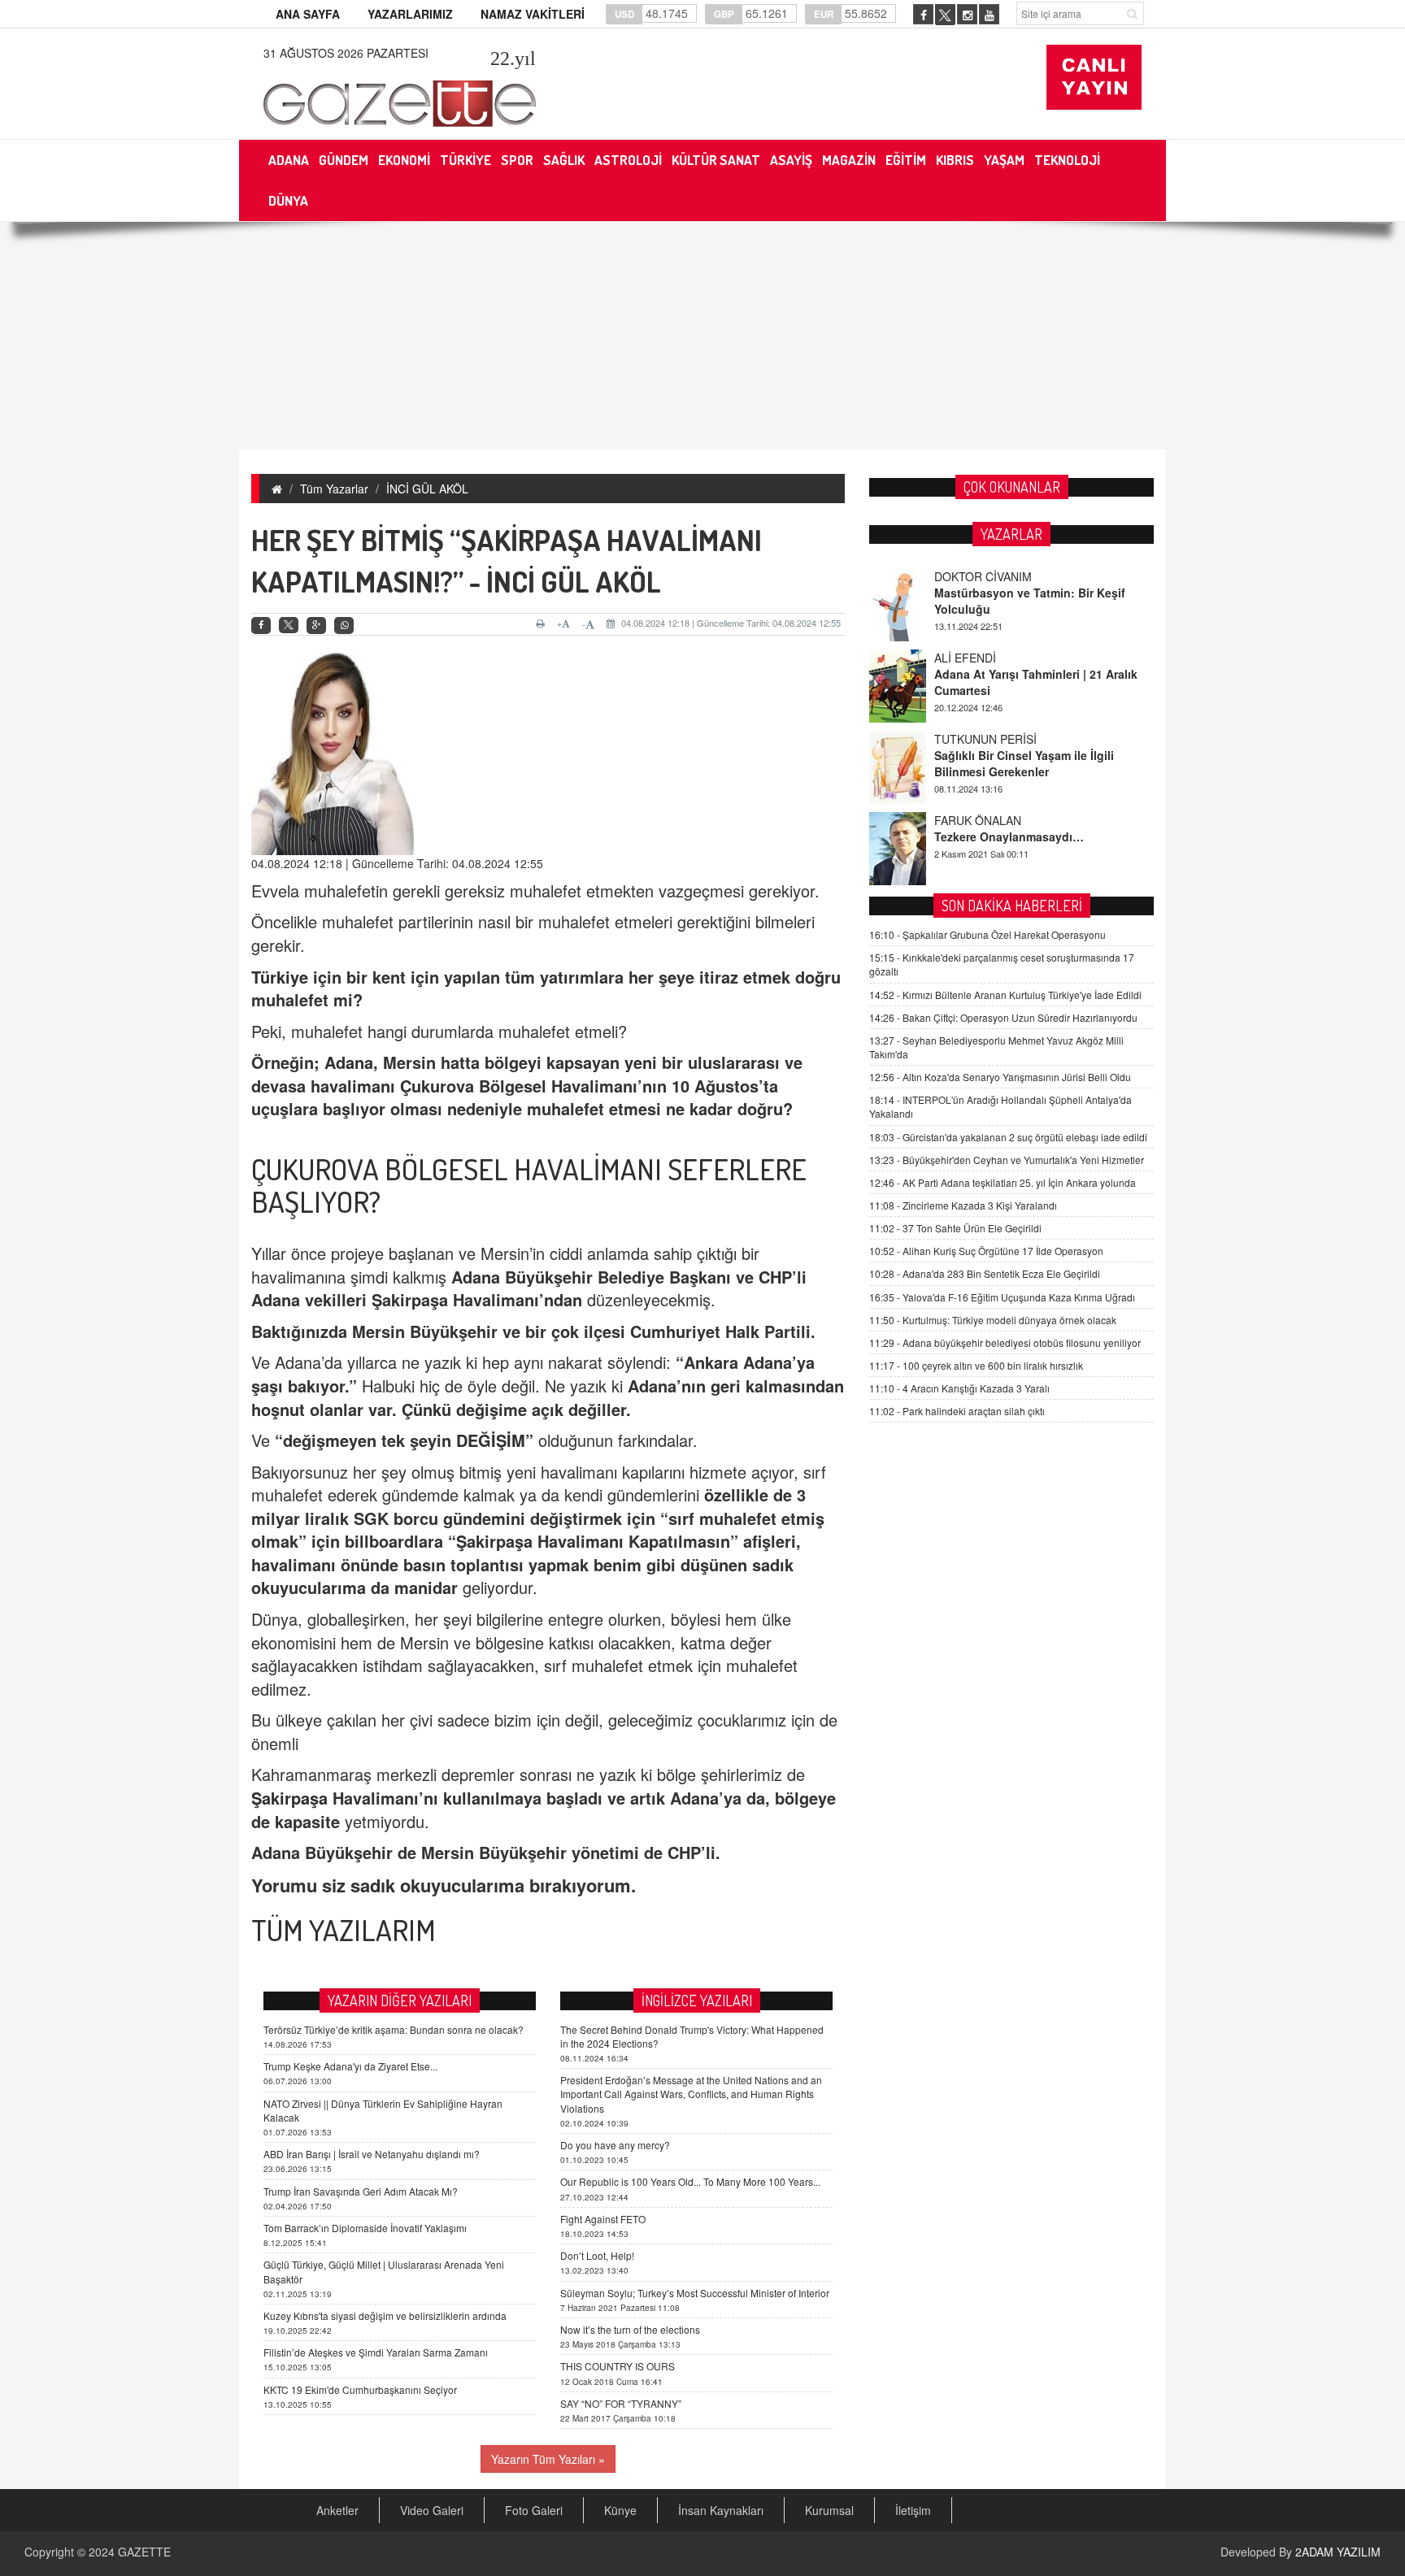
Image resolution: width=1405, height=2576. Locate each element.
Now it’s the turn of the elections (630, 2329)
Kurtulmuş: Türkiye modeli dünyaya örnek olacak (993, 1320)
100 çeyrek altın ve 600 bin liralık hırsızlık (976, 1365)
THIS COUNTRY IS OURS (618, 2366)
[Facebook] (261, 626)
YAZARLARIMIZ (410, 14)
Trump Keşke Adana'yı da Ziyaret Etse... (350, 2066)
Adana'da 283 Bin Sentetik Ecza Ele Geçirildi (985, 1273)
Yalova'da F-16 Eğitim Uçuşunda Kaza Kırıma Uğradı (1002, 1297)
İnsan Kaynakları (721, 2510)
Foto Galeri (534, 2510)
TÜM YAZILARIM (344, 1930)
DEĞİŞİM (491, 1440)
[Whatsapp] (344, 626)
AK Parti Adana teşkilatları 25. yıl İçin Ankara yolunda (1003, 1182)
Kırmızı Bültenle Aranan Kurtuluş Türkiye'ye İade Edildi (1005, 995)
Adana (349, 1062)
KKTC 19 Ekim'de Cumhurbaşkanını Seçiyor (360, 2389)
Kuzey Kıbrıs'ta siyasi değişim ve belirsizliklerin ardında (385, 2315)
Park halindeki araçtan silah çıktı (957, 1411)
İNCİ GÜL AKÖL (427, 489)
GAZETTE (144, 2552)
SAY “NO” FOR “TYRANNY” (621, 2403)
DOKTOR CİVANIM (983, 576)
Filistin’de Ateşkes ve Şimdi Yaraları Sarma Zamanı (376, 2352)
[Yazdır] (543, 623)
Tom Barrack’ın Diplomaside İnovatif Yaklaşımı (365, 2228)
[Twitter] (289, 625)
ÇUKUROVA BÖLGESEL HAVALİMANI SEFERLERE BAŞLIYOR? (529, 1185)
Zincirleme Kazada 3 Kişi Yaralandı (963, 1205)
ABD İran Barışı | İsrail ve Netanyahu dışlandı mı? (372, 2154)
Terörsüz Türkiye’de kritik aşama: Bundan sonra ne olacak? (394, 2029)
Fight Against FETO (603, 2219)
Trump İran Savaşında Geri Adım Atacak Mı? (361, 2191)
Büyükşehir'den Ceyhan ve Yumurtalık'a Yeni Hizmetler (1007, 1160)
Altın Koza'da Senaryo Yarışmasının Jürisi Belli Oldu (1000, 1077)
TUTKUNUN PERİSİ (985, 739)
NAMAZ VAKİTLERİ (533, 14)
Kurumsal (829, 2510)
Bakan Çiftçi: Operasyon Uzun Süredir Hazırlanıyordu (1003, 1017)
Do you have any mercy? (615, 2145)
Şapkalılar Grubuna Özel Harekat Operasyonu (987, 934)
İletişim (913, 2510)
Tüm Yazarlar (334, 489)
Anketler (337, 2510)
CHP (775, 1277)
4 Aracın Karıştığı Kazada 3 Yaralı (959, 1388)
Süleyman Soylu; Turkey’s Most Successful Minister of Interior (695, 2293)
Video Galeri (432, 2510)
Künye (620, 2510)
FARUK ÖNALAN (978, 820)
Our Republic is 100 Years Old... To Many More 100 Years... (690, 2181)
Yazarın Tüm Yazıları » (548, 2459)
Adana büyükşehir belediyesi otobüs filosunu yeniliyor (1005, 1342)
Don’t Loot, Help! (597, 2255)
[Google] (316, 626)
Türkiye (280, 977)
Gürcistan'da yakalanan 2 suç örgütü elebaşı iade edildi (1008, 1137)
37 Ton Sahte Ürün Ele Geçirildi (955, 1228)
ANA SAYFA (308, 14)
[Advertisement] (702, 336)
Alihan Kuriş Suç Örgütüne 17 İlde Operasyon (986, 1251)
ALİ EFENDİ (965, 658)
